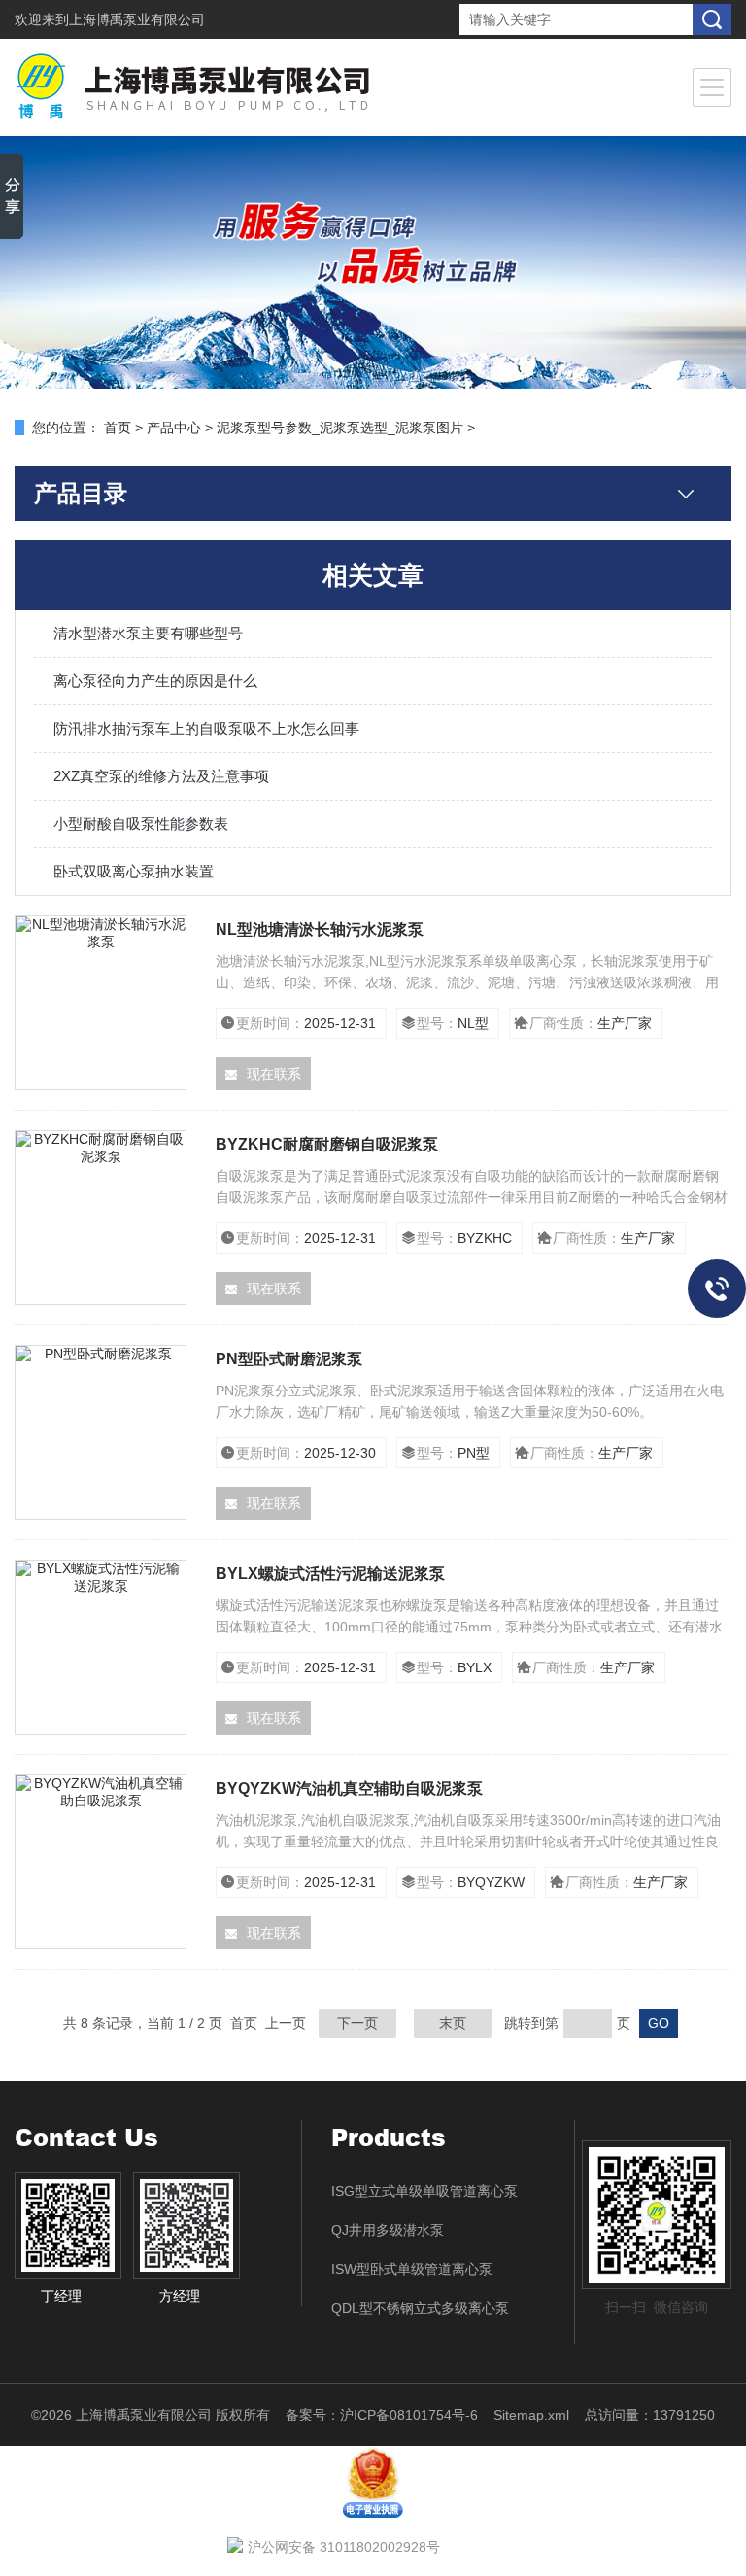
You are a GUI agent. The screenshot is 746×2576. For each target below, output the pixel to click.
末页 (453, 2023)
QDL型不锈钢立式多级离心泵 (420, 2308)
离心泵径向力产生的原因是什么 (155, 681)
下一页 (357, 2023)
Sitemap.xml (531, 2415)
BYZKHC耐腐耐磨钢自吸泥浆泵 (327, 1144)
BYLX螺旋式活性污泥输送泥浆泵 (330, 1574)
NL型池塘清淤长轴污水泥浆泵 (320, 929)
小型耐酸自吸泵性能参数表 (141, 824)
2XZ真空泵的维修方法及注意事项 (161, 776)
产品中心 (174, 428)
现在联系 (274, 1074)
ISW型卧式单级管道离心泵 (412, 2269)
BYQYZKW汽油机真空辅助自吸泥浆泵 (349, 1788)
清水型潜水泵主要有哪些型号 (148, 633)
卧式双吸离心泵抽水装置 (134, 871)
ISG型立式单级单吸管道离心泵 (424, 2191)
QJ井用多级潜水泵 (388, 2230)
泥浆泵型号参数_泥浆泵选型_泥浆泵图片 (340, 428)
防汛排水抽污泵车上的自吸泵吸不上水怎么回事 (206, 728)
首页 (118, 428)
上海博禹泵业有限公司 (137, 19)
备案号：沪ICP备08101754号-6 (382, 2415)
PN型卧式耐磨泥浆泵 (289, 1359)
